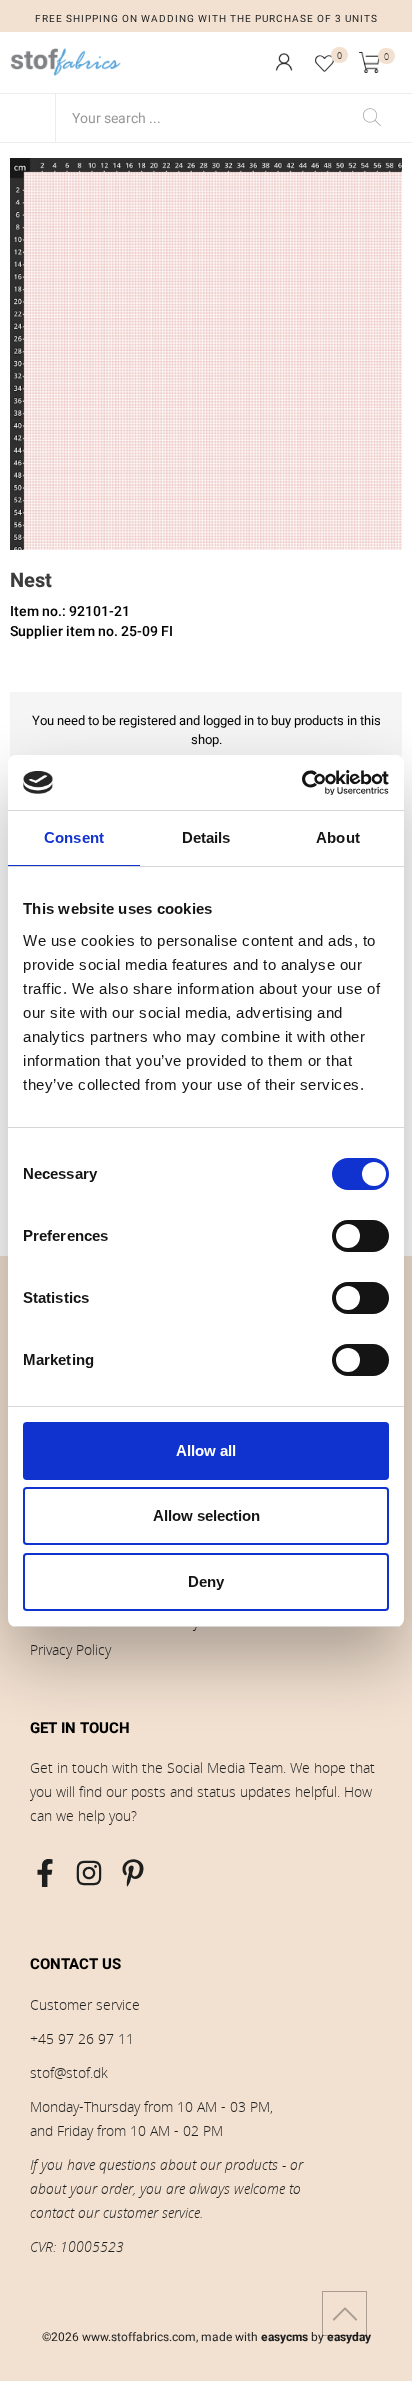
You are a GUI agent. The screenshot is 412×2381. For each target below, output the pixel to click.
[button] (284, 62)
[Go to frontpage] (66, 62)
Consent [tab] (74, 837)
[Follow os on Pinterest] (133, 1873)
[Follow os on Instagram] (89, 1873)
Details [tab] (206, 837)
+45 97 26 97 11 (82, 2038)
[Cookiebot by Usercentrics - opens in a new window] (301, 783)
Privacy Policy (70, 1649)
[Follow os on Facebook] (45, 1873)
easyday (349, 2337)
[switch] (360, 1236)
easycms (284, 2337)
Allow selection (206, 1515)
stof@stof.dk (69, 2072)
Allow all (206, 1450)
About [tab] (338, 837)
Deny (206, 1581)
